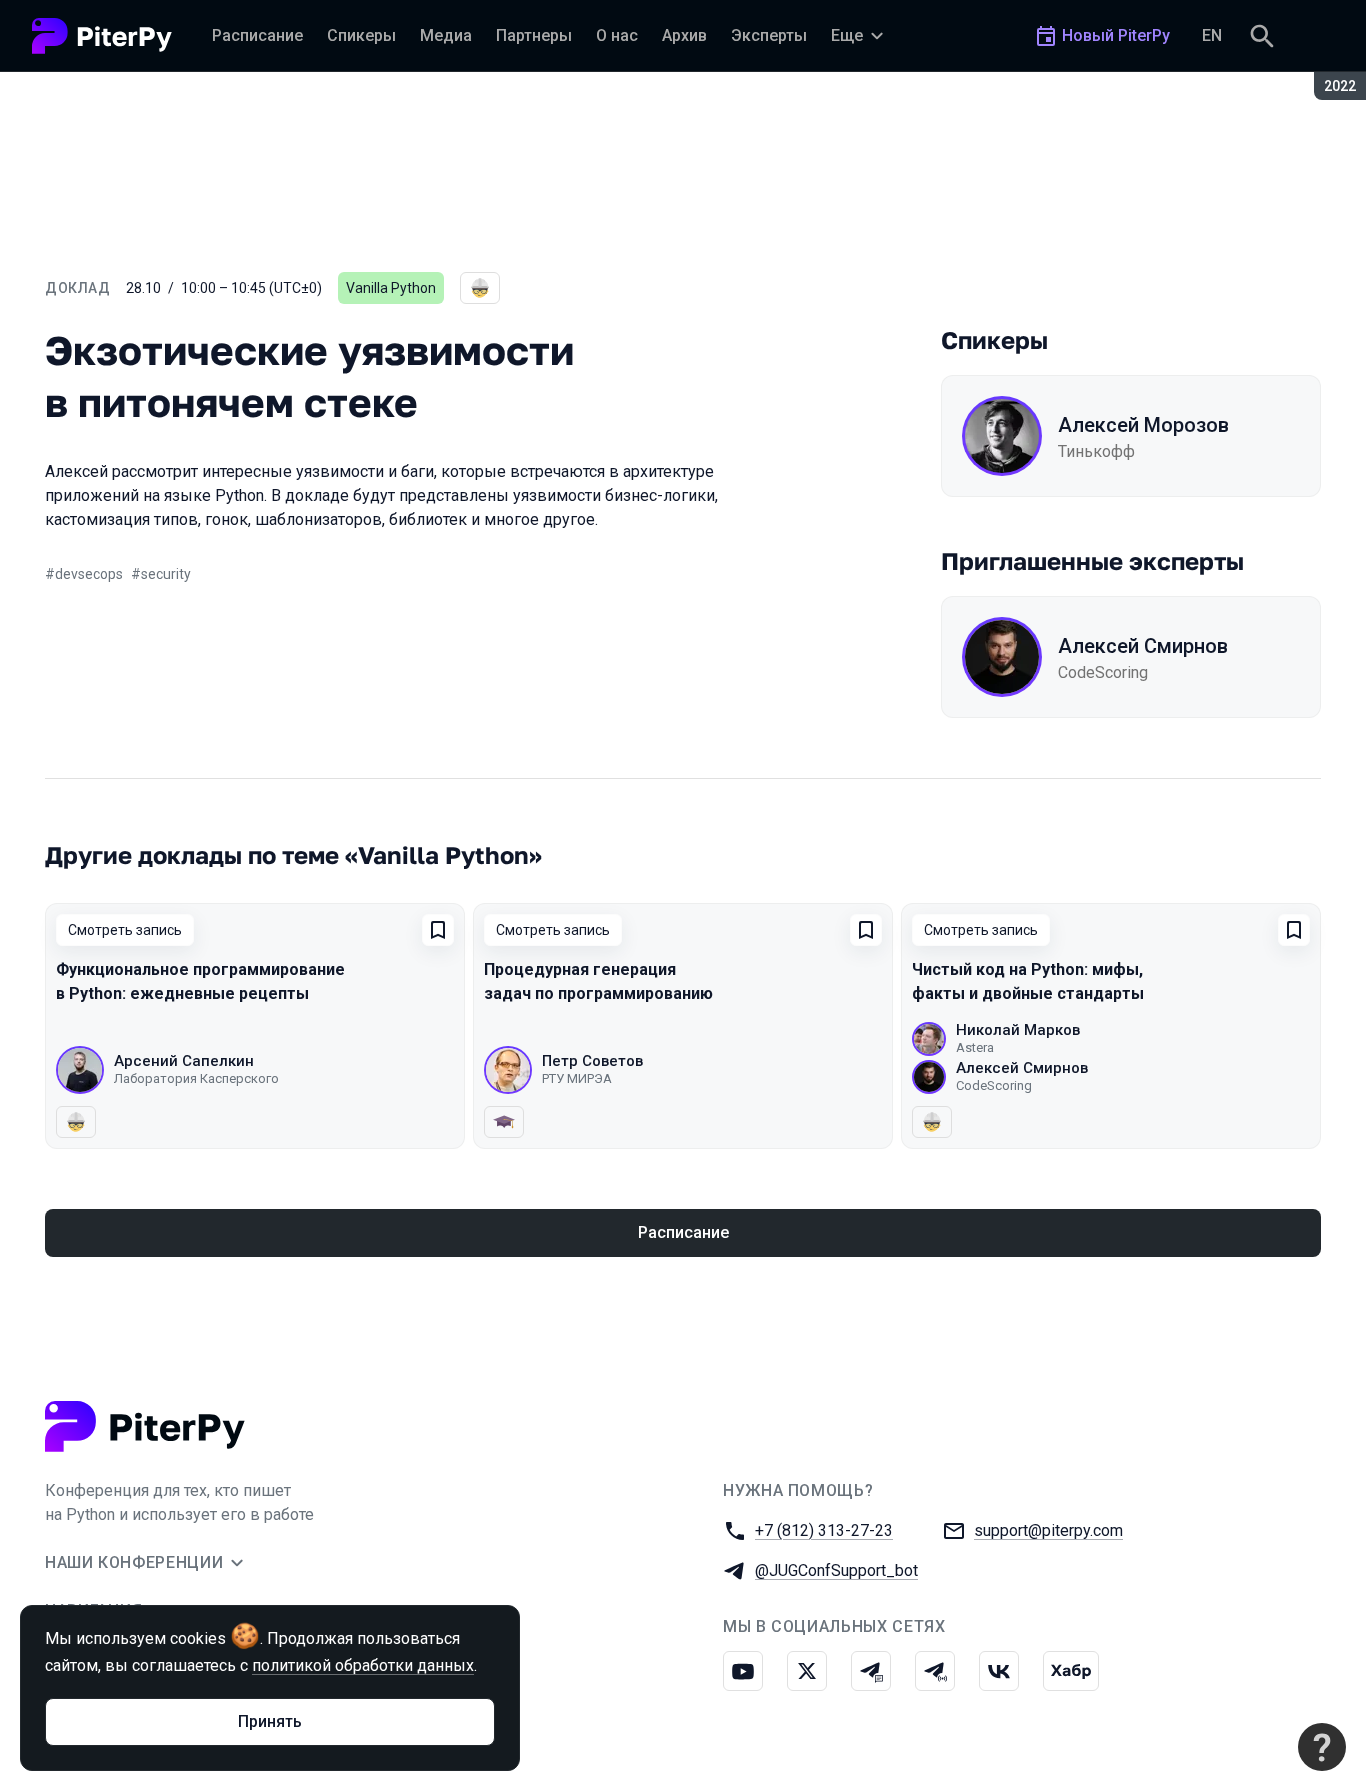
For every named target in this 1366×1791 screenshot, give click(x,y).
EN (1212, 35)
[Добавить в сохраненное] (438, 930)
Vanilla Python (391, 288)
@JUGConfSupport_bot (836, 1570)
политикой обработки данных (363, 1665)
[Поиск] (1262, 36)
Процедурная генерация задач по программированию (598, 981)
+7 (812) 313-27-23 (824, 1530)
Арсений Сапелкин (184, 1061)
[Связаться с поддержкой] (1322, 1747)
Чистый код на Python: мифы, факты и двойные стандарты (1028, 981)
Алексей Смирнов (1143, 646)
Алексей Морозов (1143, 425)
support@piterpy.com (1048, 1530)
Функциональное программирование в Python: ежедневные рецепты (200, 981)
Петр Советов (592, 1061)
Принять (270, 1721)
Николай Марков (1018, 1030)
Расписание (683, 1232)
